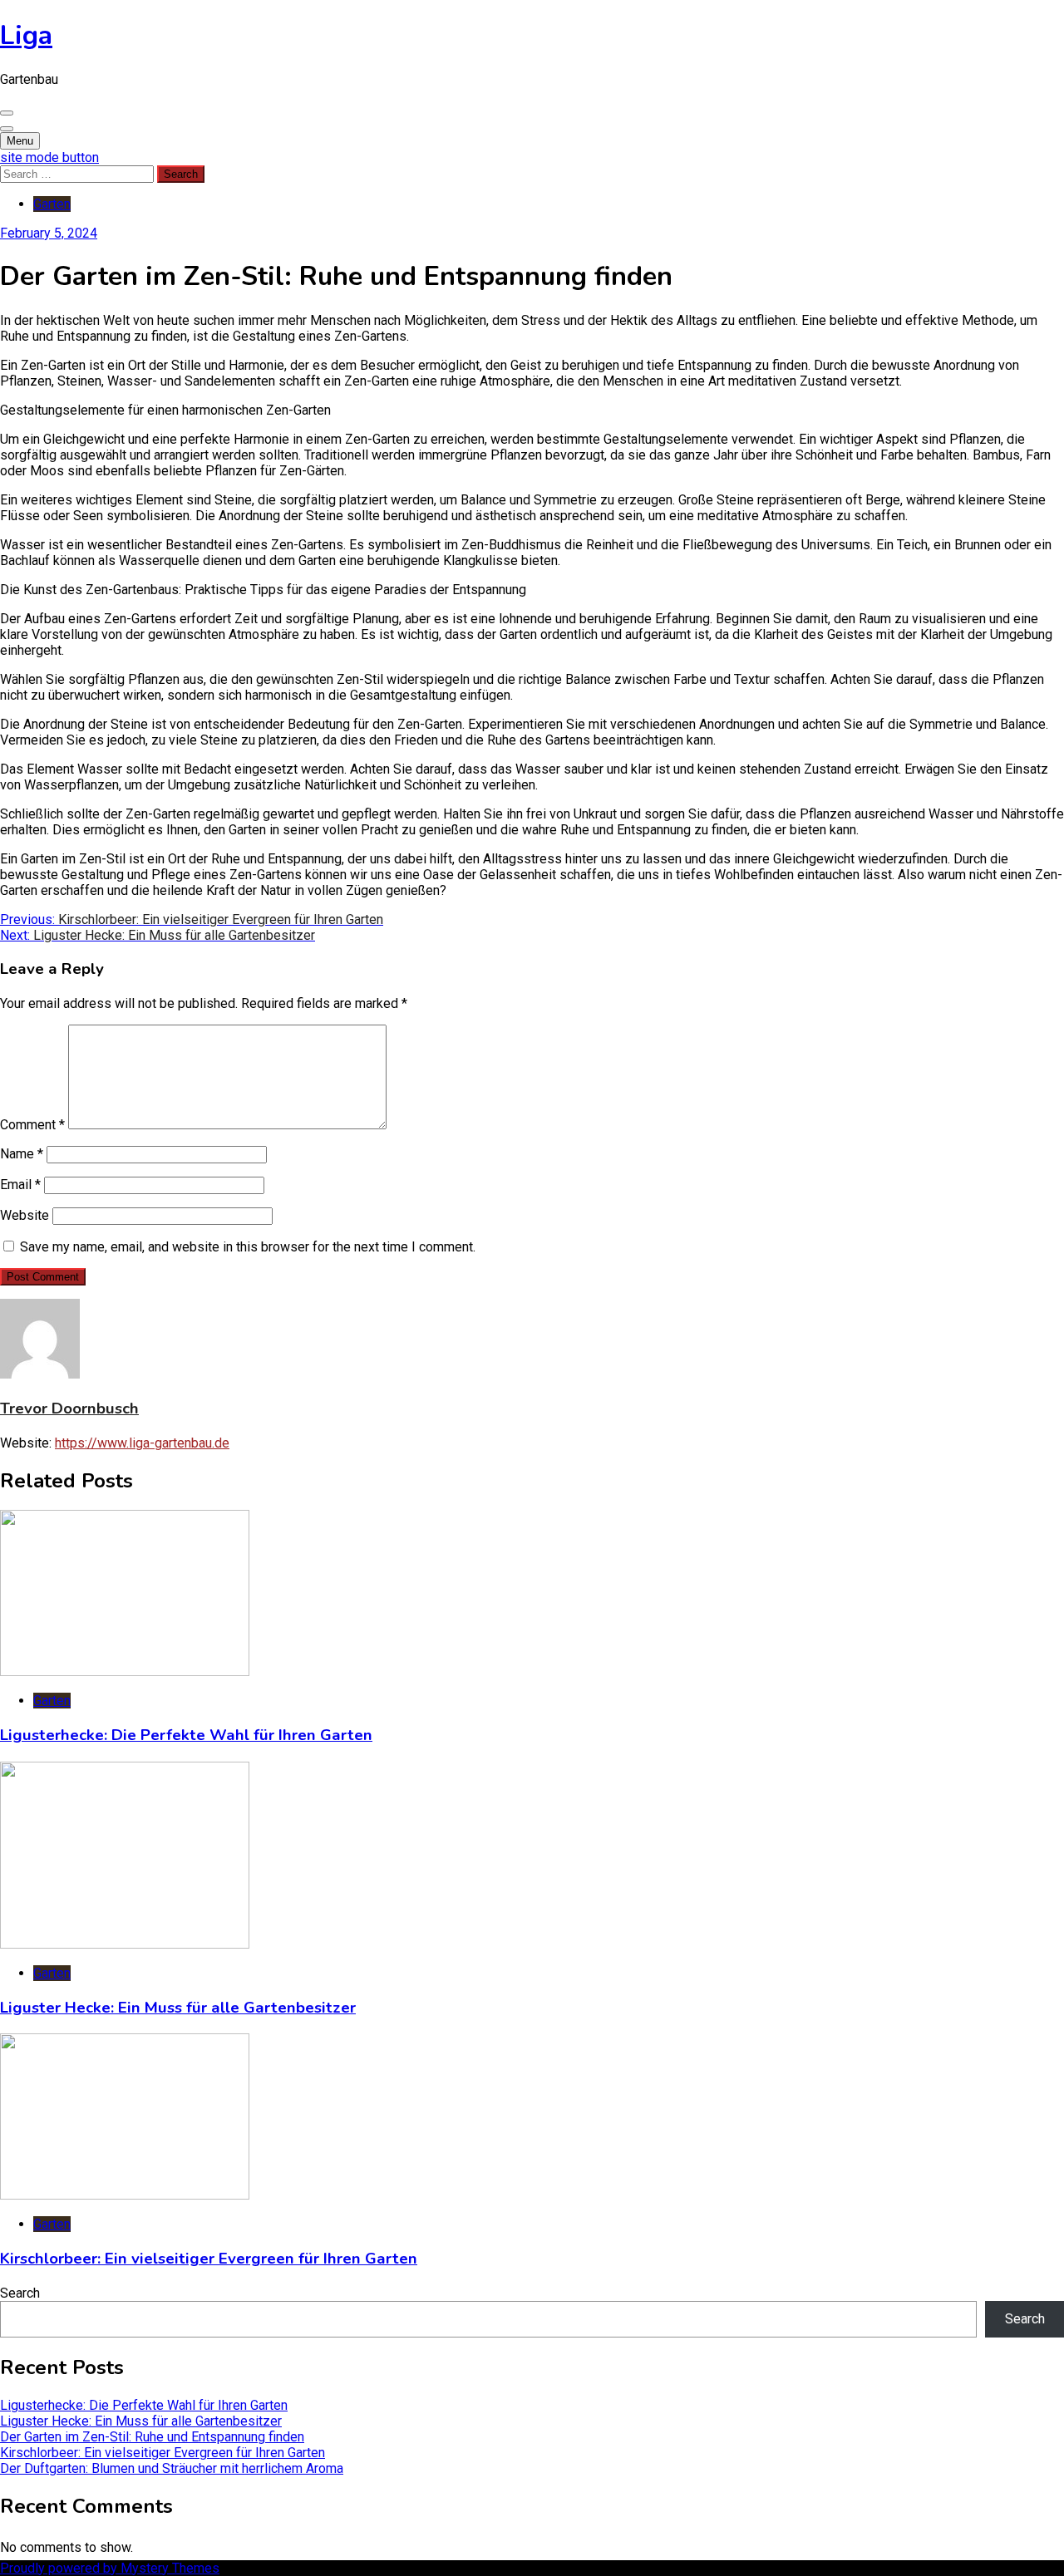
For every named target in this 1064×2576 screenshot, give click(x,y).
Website (25, 1215)
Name (22, 1154)
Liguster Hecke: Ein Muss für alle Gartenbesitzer (178, 2008)
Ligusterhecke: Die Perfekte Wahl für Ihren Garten (186, 1735)
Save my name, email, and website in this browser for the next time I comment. (248, 1247)
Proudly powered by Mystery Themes (110, 2568)
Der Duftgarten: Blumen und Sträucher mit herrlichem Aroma (172, 2468)
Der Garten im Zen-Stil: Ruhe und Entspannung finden (152, 2437)
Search (20, 2293)
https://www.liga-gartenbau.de (142, 1443)
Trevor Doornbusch (69, 1408)
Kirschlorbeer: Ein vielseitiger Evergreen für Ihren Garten (209, 2259)
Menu (20, 141)
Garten (52, 204)
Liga (26, 35)
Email (20, 1185)
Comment (32, 1125)
